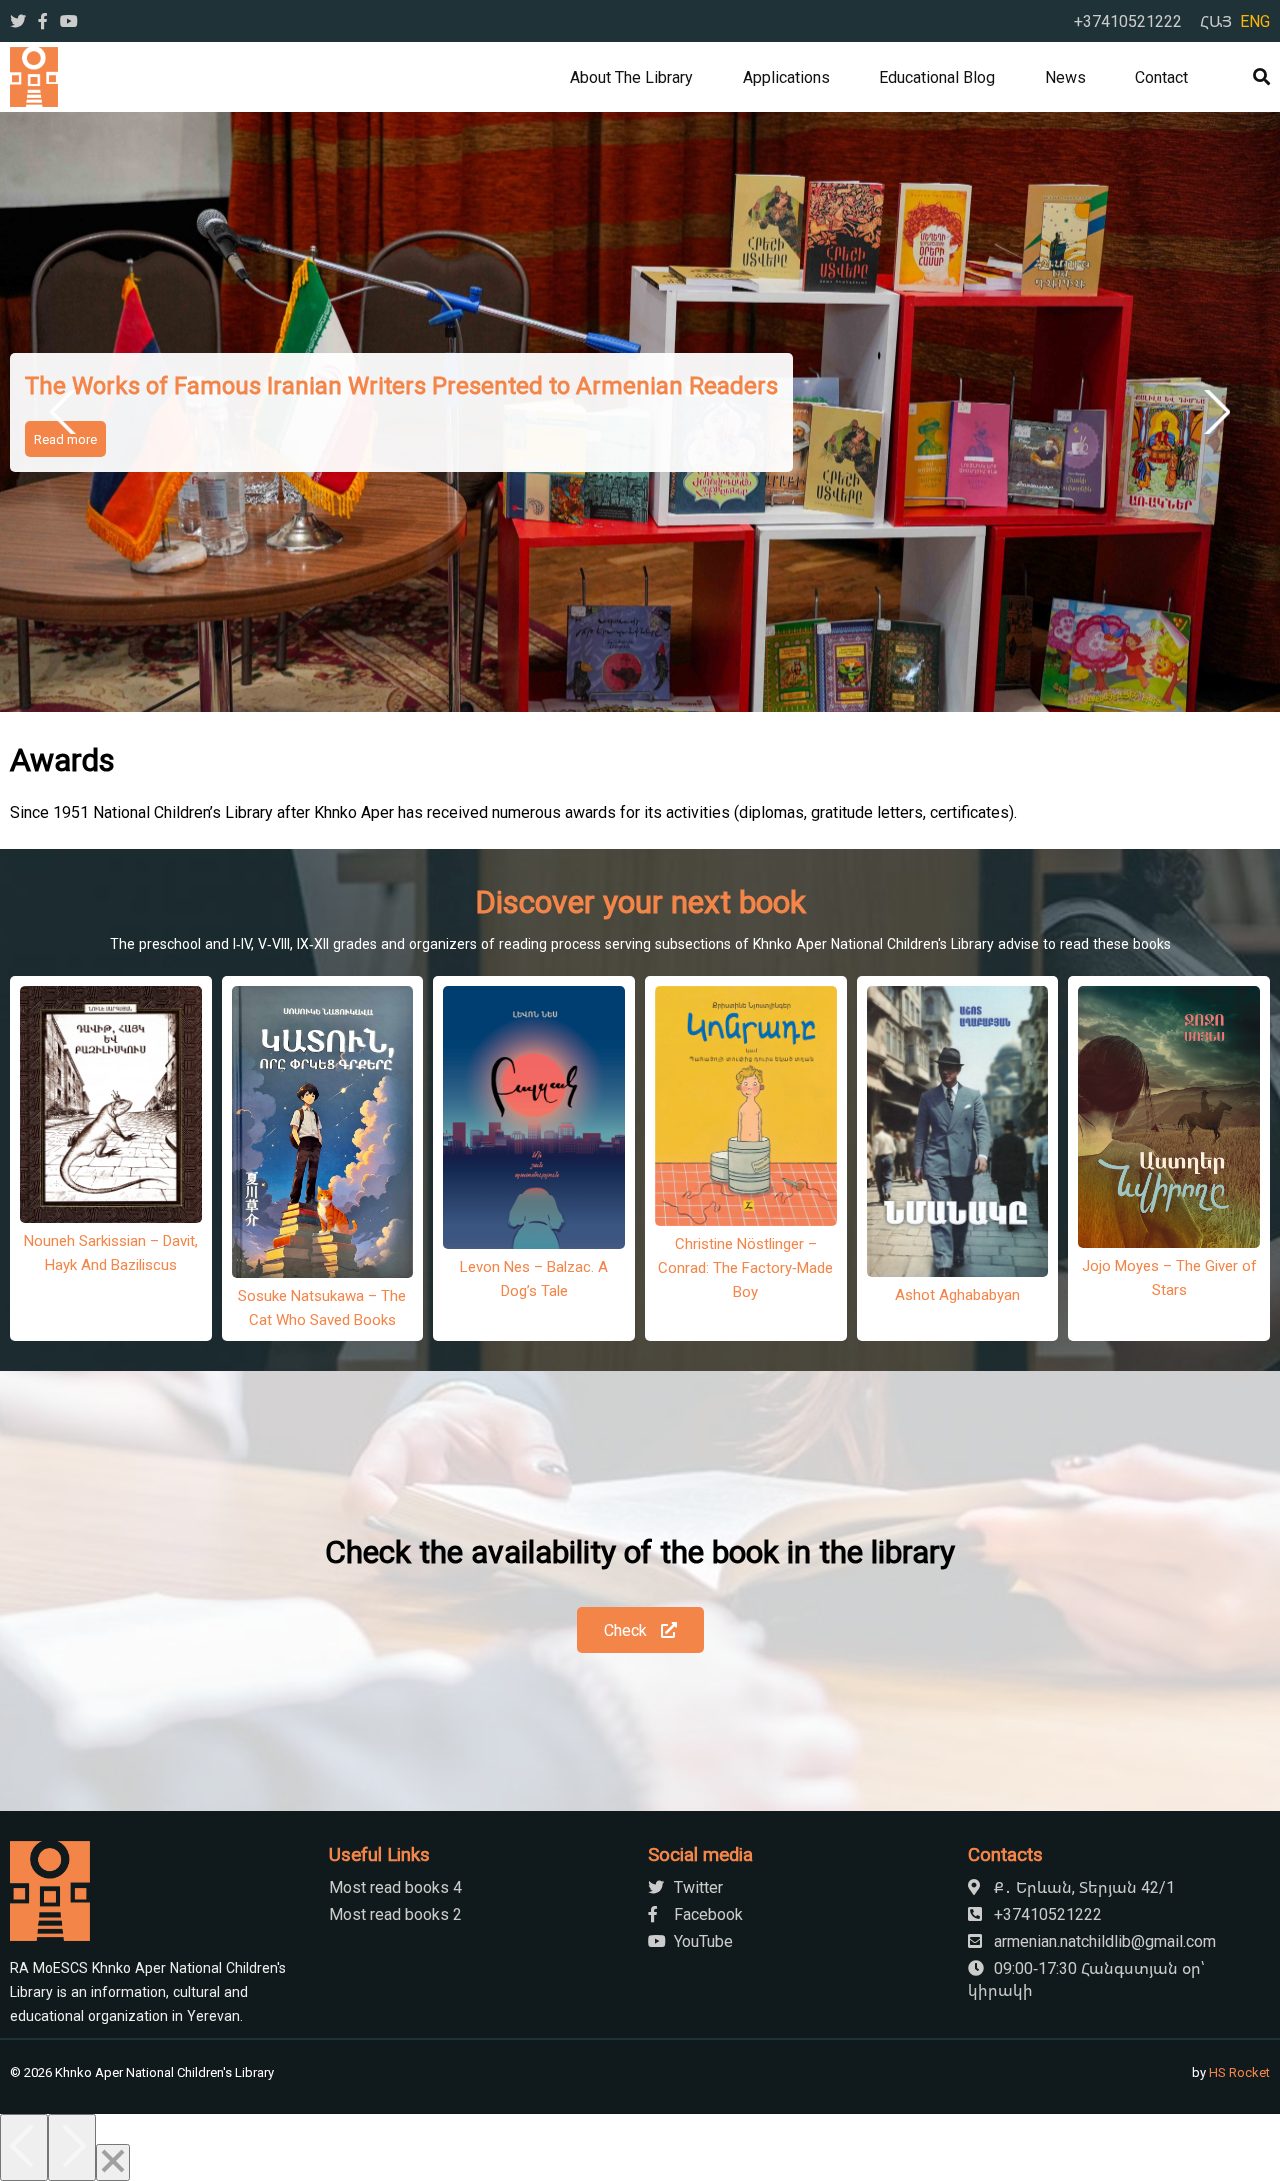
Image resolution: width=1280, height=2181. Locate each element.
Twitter (696, 1887)
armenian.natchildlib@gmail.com (1103, 1941)
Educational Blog (937, 77)
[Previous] (24, 2147)
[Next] (72, 2147)
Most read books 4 (395, 1887)
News (1065, 77)
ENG (1255, 21)
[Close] (113, 2162)
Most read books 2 (395, 1914)
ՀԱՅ (1216, 21)
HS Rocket (1239, 2072)
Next (1213, 412)
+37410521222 (1128, 21)
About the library (631, 77)
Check (627, 1630)
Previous (66, 412)
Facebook (706, 1914)
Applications (786, 77)
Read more (65, 439)
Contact (1161, 77)
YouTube (701, 1941)
